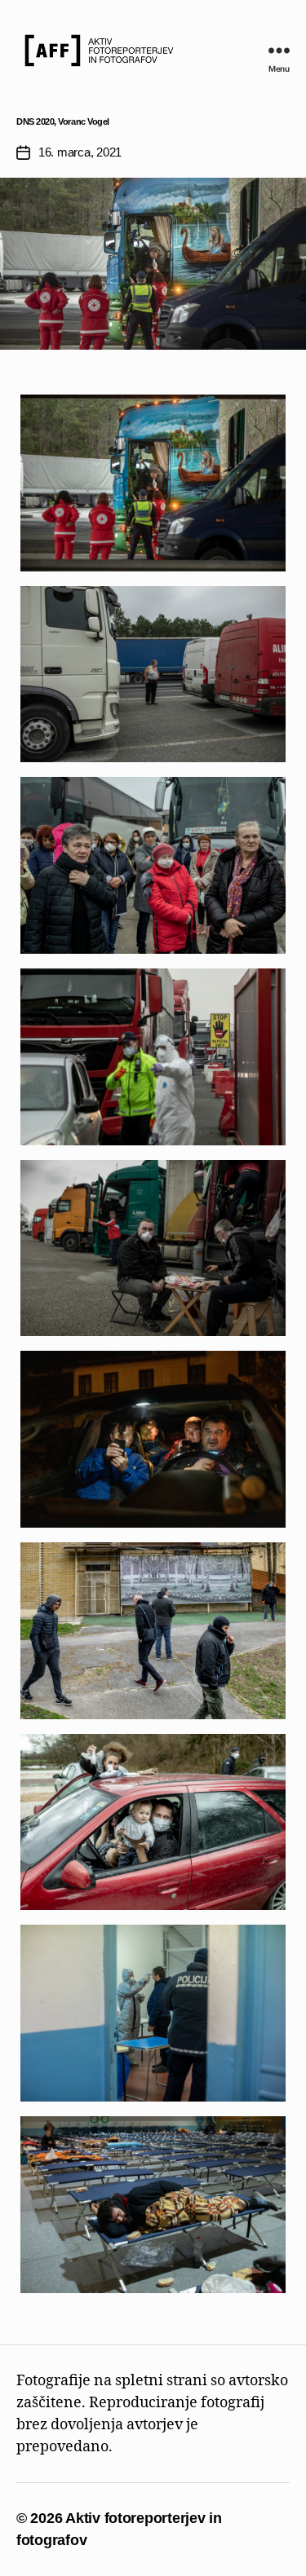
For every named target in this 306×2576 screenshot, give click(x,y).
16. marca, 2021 (80, 152)
